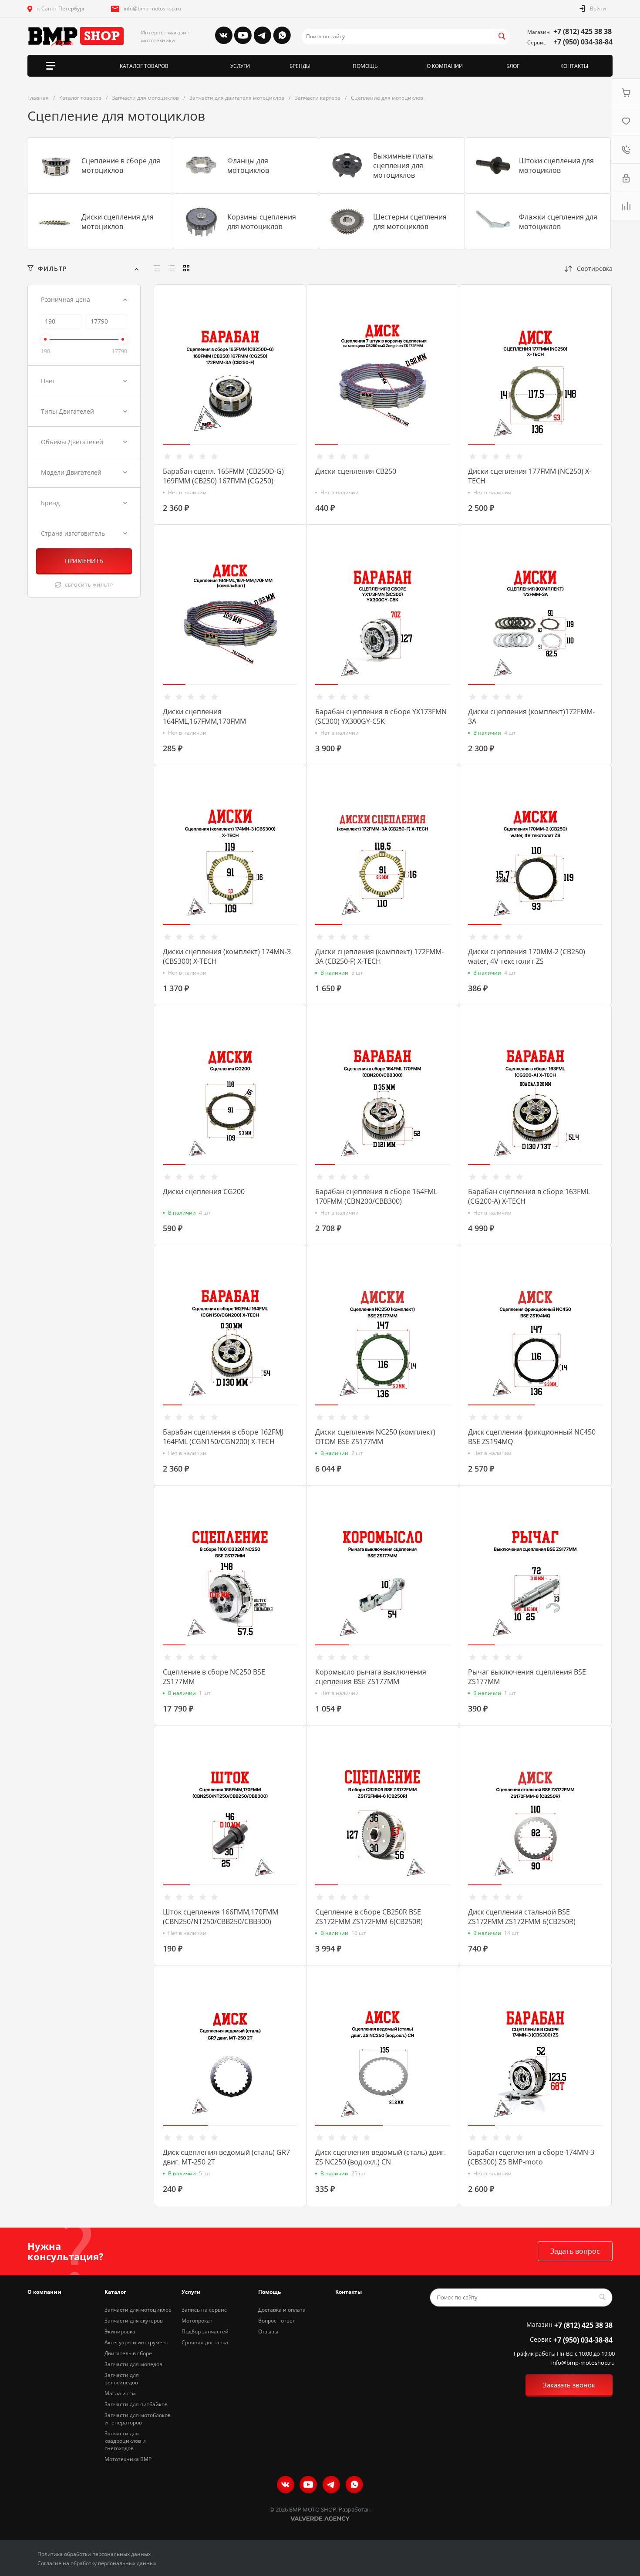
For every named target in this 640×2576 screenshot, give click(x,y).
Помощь (269, 2292)
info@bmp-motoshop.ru (152, 8)
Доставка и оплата (282, 2310)
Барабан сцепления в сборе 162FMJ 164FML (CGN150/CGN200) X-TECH (223, 1437)
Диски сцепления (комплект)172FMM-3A (531, 716)
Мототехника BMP (128, 2459)
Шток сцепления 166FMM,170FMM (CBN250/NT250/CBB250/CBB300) (221, 1917)
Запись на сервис (204, 2310)
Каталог (115, 2292)
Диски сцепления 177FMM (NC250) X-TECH (530, 476)
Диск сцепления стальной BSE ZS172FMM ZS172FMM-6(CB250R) (522, 1917)
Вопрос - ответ (277, 2321)
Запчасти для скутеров (134, 2321)
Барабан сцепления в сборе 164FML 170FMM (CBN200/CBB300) (376, 1196)
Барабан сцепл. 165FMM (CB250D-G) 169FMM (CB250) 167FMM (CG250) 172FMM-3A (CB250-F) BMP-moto (223, 481)
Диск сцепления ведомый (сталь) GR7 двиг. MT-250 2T (226, 2157)
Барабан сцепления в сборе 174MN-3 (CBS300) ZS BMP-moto (531, 2157)
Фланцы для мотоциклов (248, 165)
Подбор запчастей (205, 2331)
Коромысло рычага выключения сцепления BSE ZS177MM (371, 1677)
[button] (176, 444)
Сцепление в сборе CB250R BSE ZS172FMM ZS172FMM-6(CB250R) (369, 1917)
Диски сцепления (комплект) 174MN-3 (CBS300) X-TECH (227, 956)
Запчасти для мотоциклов (138, 2310)
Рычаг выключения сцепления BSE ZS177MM (527, 1677)
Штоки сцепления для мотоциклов (556, 165)
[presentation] (157, 382)
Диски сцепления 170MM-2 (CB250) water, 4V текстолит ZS (527, 956)
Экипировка (120, 2331)
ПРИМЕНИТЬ (84, 561)
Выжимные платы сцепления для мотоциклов (403, 165)
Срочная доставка (205, 2342)
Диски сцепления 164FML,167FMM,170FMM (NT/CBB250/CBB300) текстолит (215, 721)
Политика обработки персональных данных (94, 2554)
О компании (44, 2292)
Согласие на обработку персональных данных (97, 2563)
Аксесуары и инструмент (136, 2342)
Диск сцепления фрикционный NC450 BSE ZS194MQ (532, 1437)
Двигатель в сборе (128, 2353)
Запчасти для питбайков (136, 2404)
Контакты (349, 2292)
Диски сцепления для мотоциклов (118, 222)
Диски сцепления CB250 (356, 471)
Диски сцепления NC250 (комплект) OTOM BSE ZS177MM (375, 1437)
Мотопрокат (197, 2321)
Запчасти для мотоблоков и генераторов (138, 2419)
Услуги (191, 2292)
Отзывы (268, 2331)
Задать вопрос (575, 2251)
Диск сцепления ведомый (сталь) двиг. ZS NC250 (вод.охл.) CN (381, 2157)
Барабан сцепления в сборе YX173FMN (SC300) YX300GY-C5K (381, 716)
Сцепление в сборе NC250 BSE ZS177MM (214, 1677)
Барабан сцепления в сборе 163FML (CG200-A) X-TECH (529, 1196)
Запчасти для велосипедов (122, 2379)
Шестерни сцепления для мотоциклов (410, 222)
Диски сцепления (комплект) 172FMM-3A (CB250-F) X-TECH (379, 956)
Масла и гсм (120, 2393)
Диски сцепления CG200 (204, 1192)
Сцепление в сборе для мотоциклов (121, 165)
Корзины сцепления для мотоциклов (262, 222)
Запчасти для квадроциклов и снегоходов (125, 2441)
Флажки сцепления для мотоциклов (558, 222)
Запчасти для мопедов (133, 2364)
